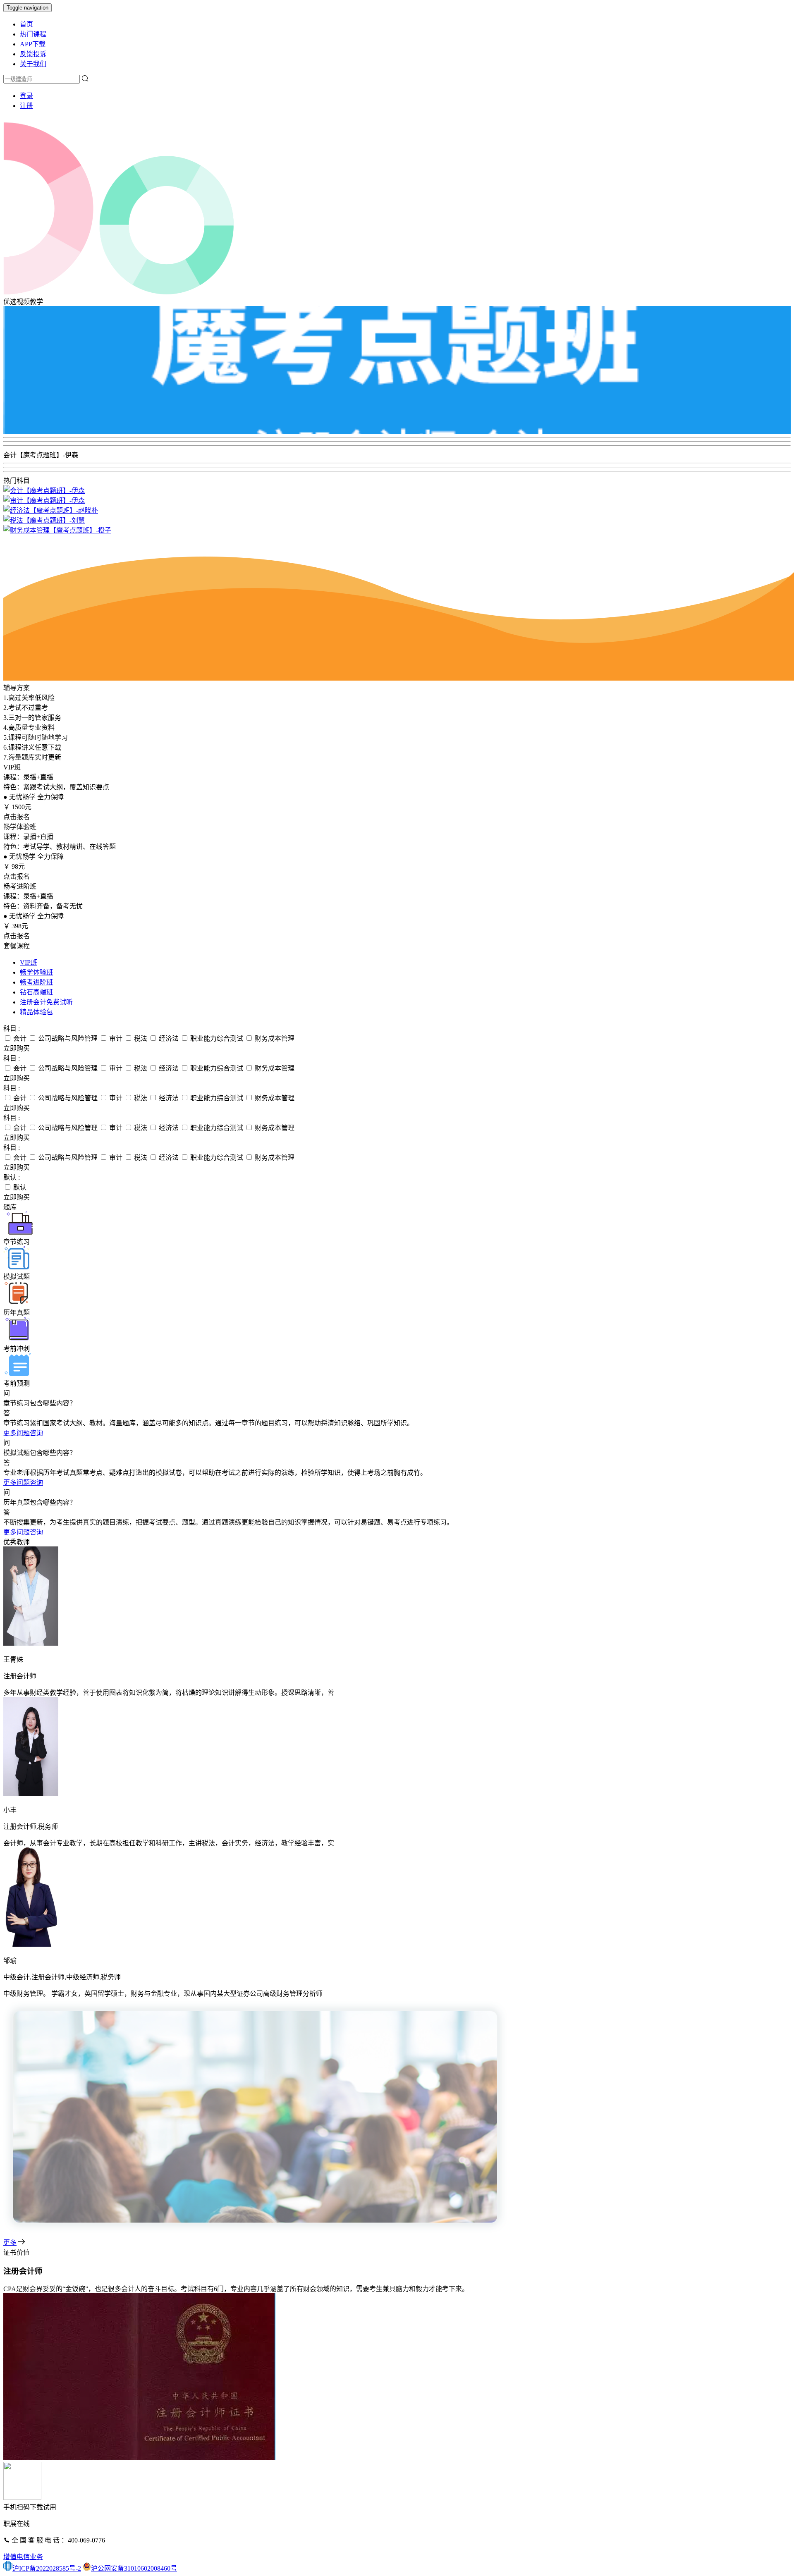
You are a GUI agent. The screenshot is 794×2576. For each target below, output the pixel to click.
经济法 (168, 1038)
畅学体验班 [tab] (36, 972)
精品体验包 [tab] (36, 1012)
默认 (19, 1187)
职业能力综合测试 (216, 1038)
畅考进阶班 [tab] (36, 982)
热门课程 (33, 34)
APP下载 (33, 44)
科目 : (12, 1029)
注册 (26, 106)
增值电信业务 (23, 2557)
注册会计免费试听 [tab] (46, 1002)
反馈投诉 (33, 54)
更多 (10, 2243)
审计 (115, 1038)
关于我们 (33, 64)
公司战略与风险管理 (67, 1038)
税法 (140, 1038)
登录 (26, 96)
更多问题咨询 (23, 1433)
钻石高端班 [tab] (36, 992)
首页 (26, 24)
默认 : (12, 1177)
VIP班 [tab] (29, 962)
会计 (19, 1038)
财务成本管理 (274, 1038)
